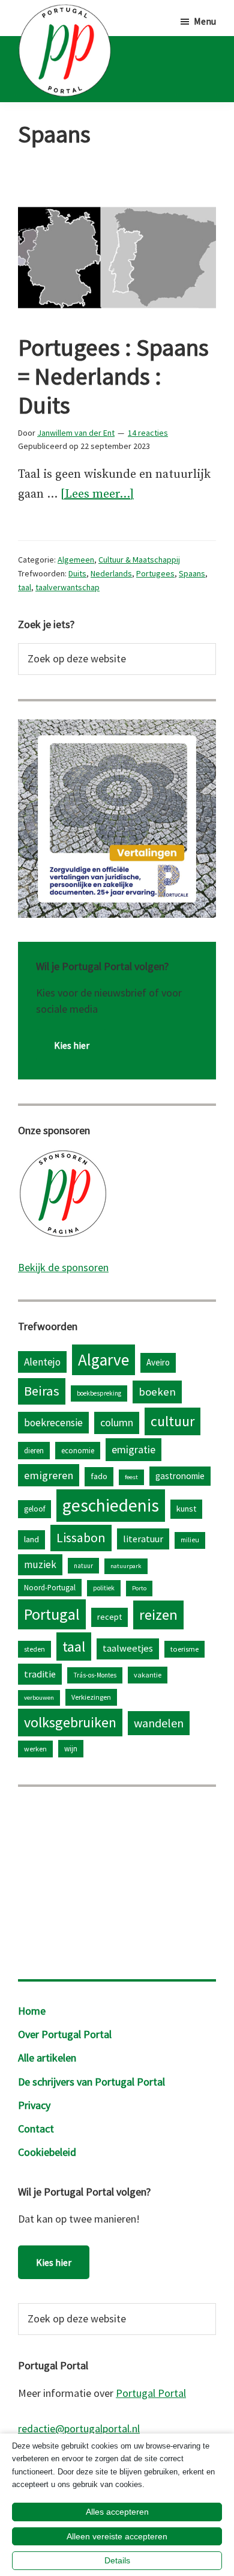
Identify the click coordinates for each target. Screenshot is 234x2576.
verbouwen (39, 1698)
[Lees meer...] (97, 496)
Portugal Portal (151, 2393)
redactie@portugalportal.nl (79, 2428)
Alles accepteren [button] (117, 2512)
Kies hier (72, 1045)
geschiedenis (111, 1505)
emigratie (133, 1449)
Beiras (42, 1391)
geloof (34, 1509)
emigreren (49, 1475)
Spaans (192, 573)
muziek (40, 1564)
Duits (77, 573)
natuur (83, 1566)
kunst (186, 1509)
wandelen (159, 1723)
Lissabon (81, 1537)
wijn (71, 1748)
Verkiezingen (91, 1697)
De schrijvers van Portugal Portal (91, 2082)
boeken (157, 1392)
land (31, 1539)
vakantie (148, 1675)
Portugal (52, 1614)
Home (32, 2011)
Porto (139, 1588)
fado (99, 1476)
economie (78, 1450)
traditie (40, 1674)
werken (35, 1749)
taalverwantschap (67, 587)
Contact (36, 2129)
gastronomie (180, 1476)
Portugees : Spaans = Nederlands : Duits (113, 376)
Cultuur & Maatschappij (139, 560)
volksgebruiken (70, 1722)
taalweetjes (128, 1648)
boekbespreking (99, 1393)
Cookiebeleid (47, 2152)
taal (25, 587)
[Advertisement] (117, 1880)
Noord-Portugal (50, 1587)
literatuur (143, 1539)
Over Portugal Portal (65, 2034)
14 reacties (148, 433)
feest (131, 1477)
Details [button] (117, 2560)
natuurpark (126, 1566)
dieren (34, 1450)
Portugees (155, 573)
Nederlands (111, 573)
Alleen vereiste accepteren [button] (117, 2536)
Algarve (103, 1360)
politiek (104, 1588)
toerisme (184, 1649)
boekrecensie (53, 1423)
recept (109, 1617)
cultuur (172, 1421)
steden (34, 1649)
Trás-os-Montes (95, 1675)
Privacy (34, 2105)
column (117, 1422)
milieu (190, 1540)
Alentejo (42, 1362)
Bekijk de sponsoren (63, 1267)
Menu (205, 21)
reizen (158, 1615)
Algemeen (76, 560)
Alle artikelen (47, 2058)
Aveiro (158, 1362)
